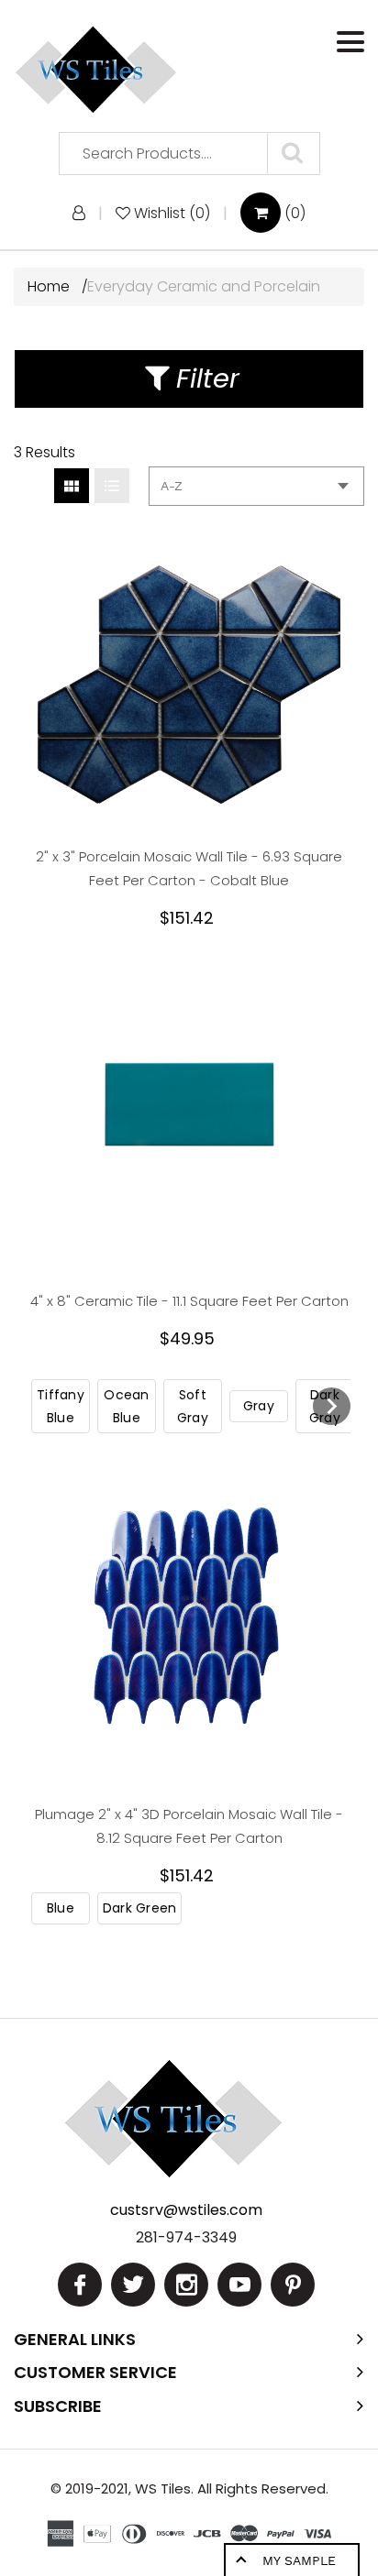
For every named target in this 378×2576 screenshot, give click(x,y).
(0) (293, 213)
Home (50, 286)
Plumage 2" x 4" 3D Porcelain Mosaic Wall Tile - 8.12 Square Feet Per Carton (189, 1826)
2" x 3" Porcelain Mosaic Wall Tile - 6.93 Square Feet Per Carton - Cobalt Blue (189, 868)
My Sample (299, 2560)
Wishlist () (172, 213)
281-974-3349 (186, 2237)
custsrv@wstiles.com (186, 2210)
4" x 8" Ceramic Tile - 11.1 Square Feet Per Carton (189, 1301)
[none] (61, 1406)
